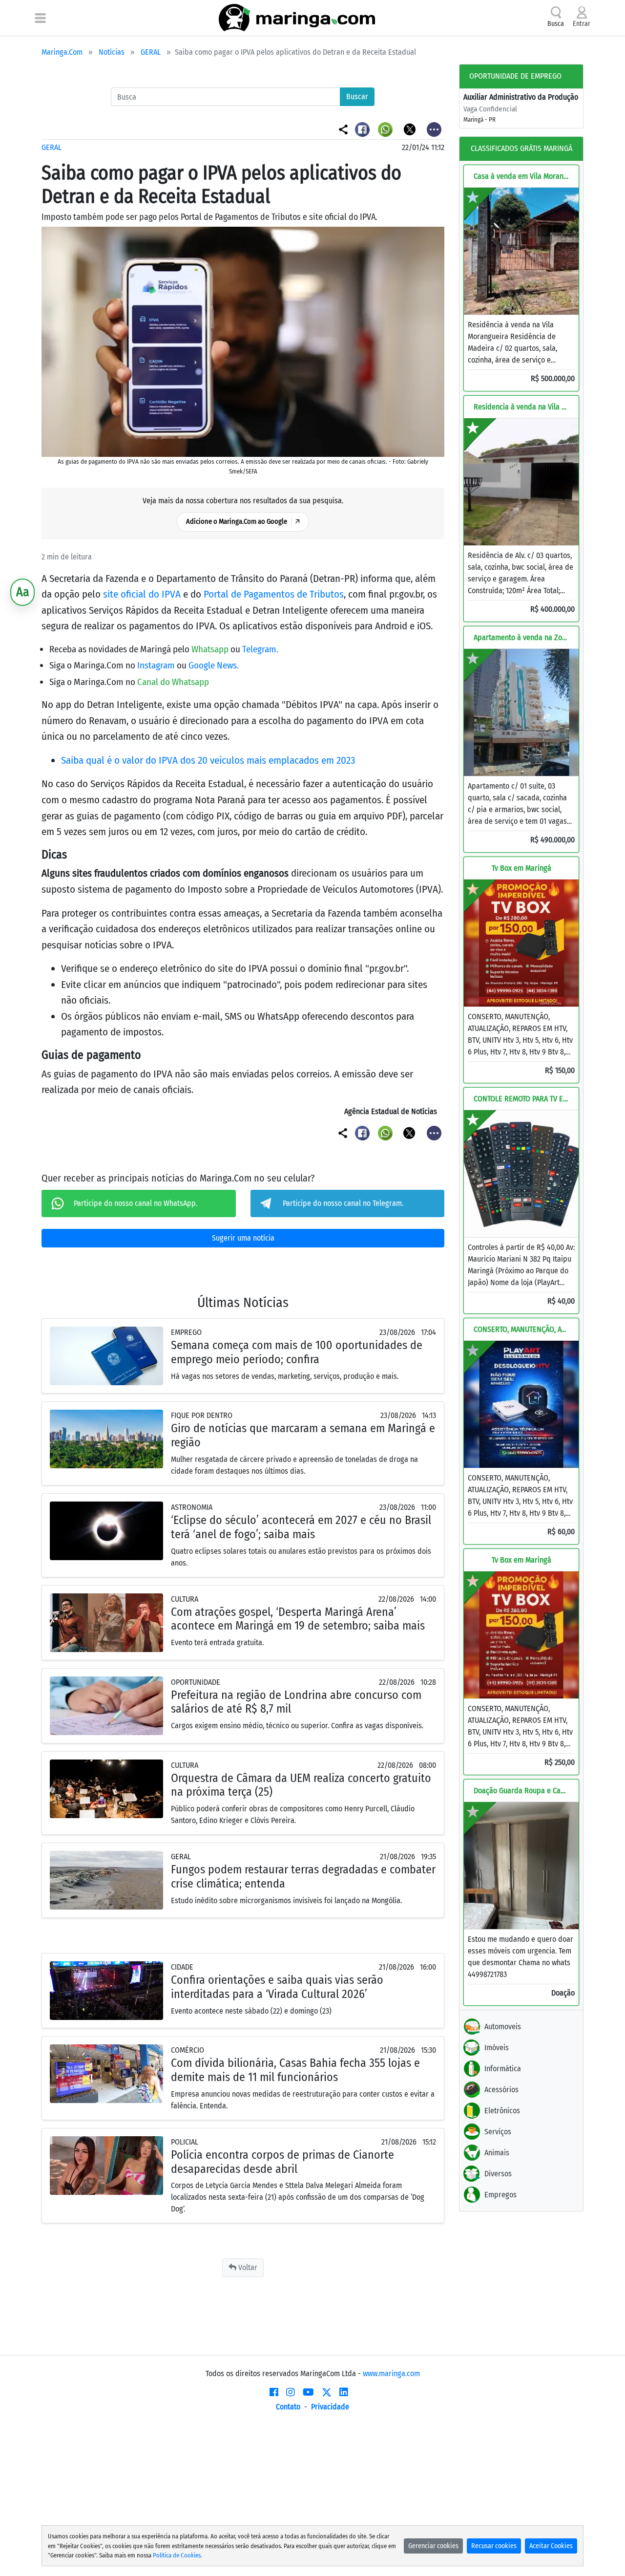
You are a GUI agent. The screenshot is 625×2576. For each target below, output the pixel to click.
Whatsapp (211, 649)
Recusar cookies (494, 2546)
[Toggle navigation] (40, 18)
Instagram (157, 665)
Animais (497, 2153)
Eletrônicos (502, 2111)
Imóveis (497, 2048)
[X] (327, 2392)
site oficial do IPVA (142, 594)
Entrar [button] (582, 24)
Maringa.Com (62, 52)
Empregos (500, 2195)
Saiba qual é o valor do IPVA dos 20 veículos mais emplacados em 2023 (208, 760)
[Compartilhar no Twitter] (410, 129)
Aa (23, 592)
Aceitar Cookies (551, 2546)
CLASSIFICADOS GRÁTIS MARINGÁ (521, 148)
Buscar (357, 97)
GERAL (151, 52)
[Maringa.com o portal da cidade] (297, 18)
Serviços (498, 2132)
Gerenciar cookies (433, 2546)
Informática (503, 2069)
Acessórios (501, 2090)
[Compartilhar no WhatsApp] (386, 129)
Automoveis (503, 2027)
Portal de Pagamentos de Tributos (274, 594)
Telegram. (260, 649)
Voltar (247, 2267)
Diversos (498, 2174)
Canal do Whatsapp (173, 682)
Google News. (214, 665)
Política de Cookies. (177, 2555)
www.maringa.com (391, 2373)
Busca (556, 24)
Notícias (112, 52)
